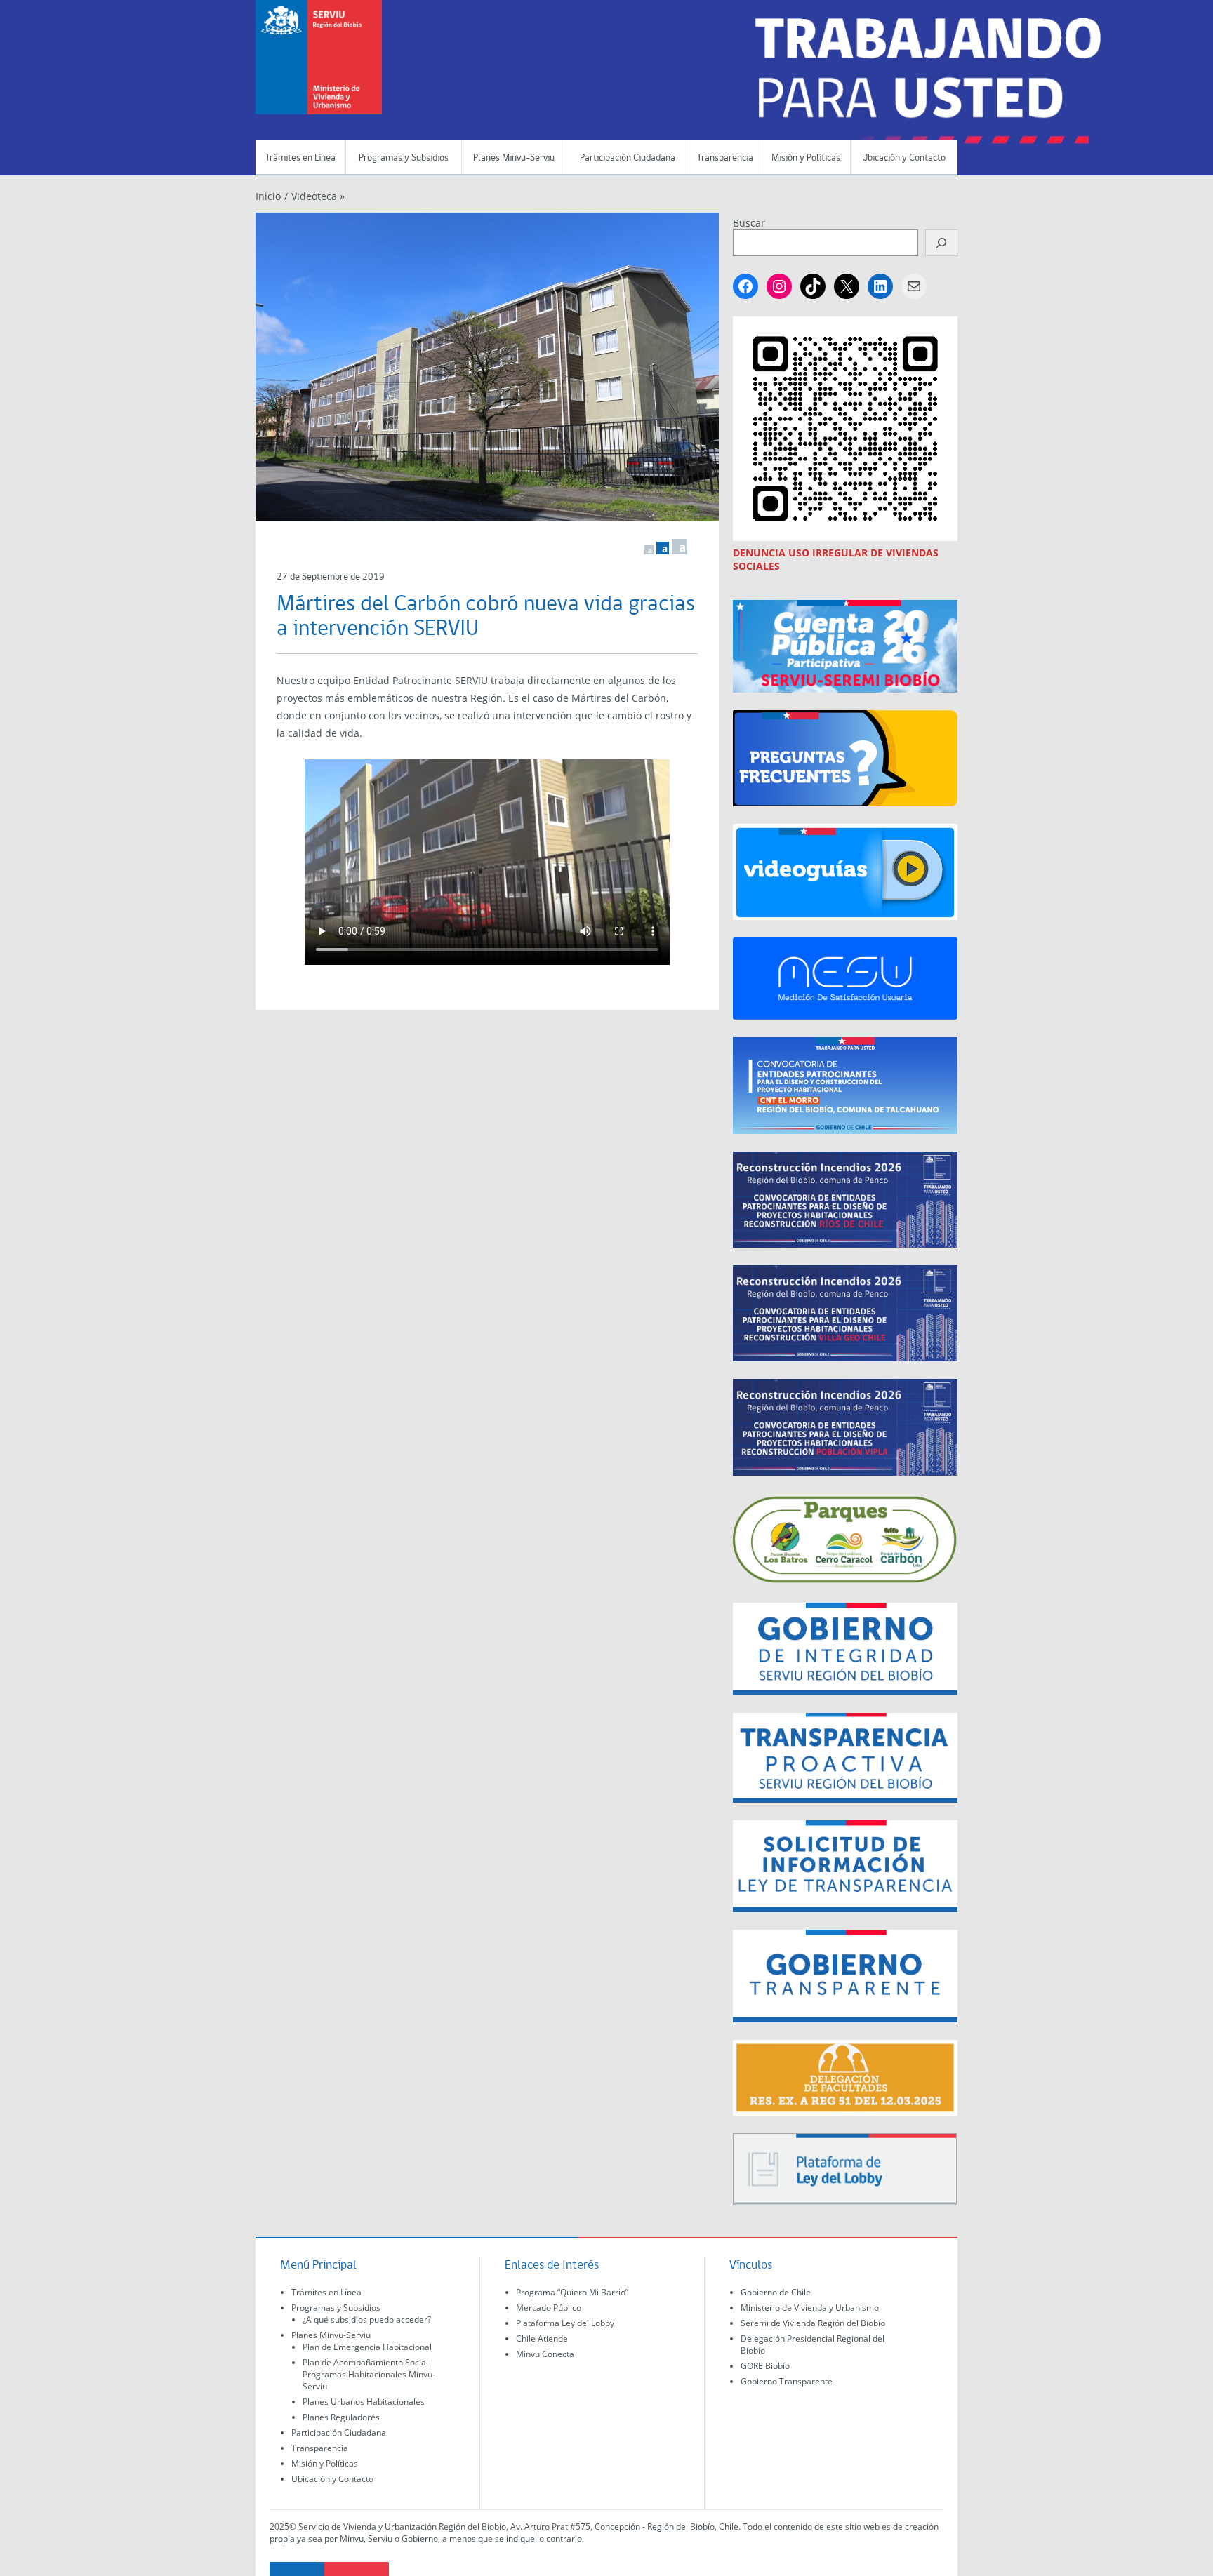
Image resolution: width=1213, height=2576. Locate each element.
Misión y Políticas (806, 158)
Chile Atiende (542, 2338)
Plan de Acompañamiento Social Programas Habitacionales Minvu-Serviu (369, 2374)
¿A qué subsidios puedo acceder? (367, 2320)
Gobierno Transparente (787, 2381)
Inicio (268, 196)
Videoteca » (318, 196)
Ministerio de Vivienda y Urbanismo (810, 2308)
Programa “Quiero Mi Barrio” (572, 2292)
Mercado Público (549, 2308)
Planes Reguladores (341, 2417)
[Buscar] (941, 243)
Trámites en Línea (300, 158)
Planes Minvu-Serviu (514, 158)
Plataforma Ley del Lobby (565, 2323)
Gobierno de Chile (776, 2292)
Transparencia (725, 158)
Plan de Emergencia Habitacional (367, 2347)
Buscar (749, 223)
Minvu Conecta (545, 2354)
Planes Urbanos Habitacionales (364, 2402)
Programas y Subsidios (404, 158)
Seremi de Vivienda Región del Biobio (813, 2323)
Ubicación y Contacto (904, 158)
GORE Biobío (765, 2366)
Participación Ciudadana (628, 158)
